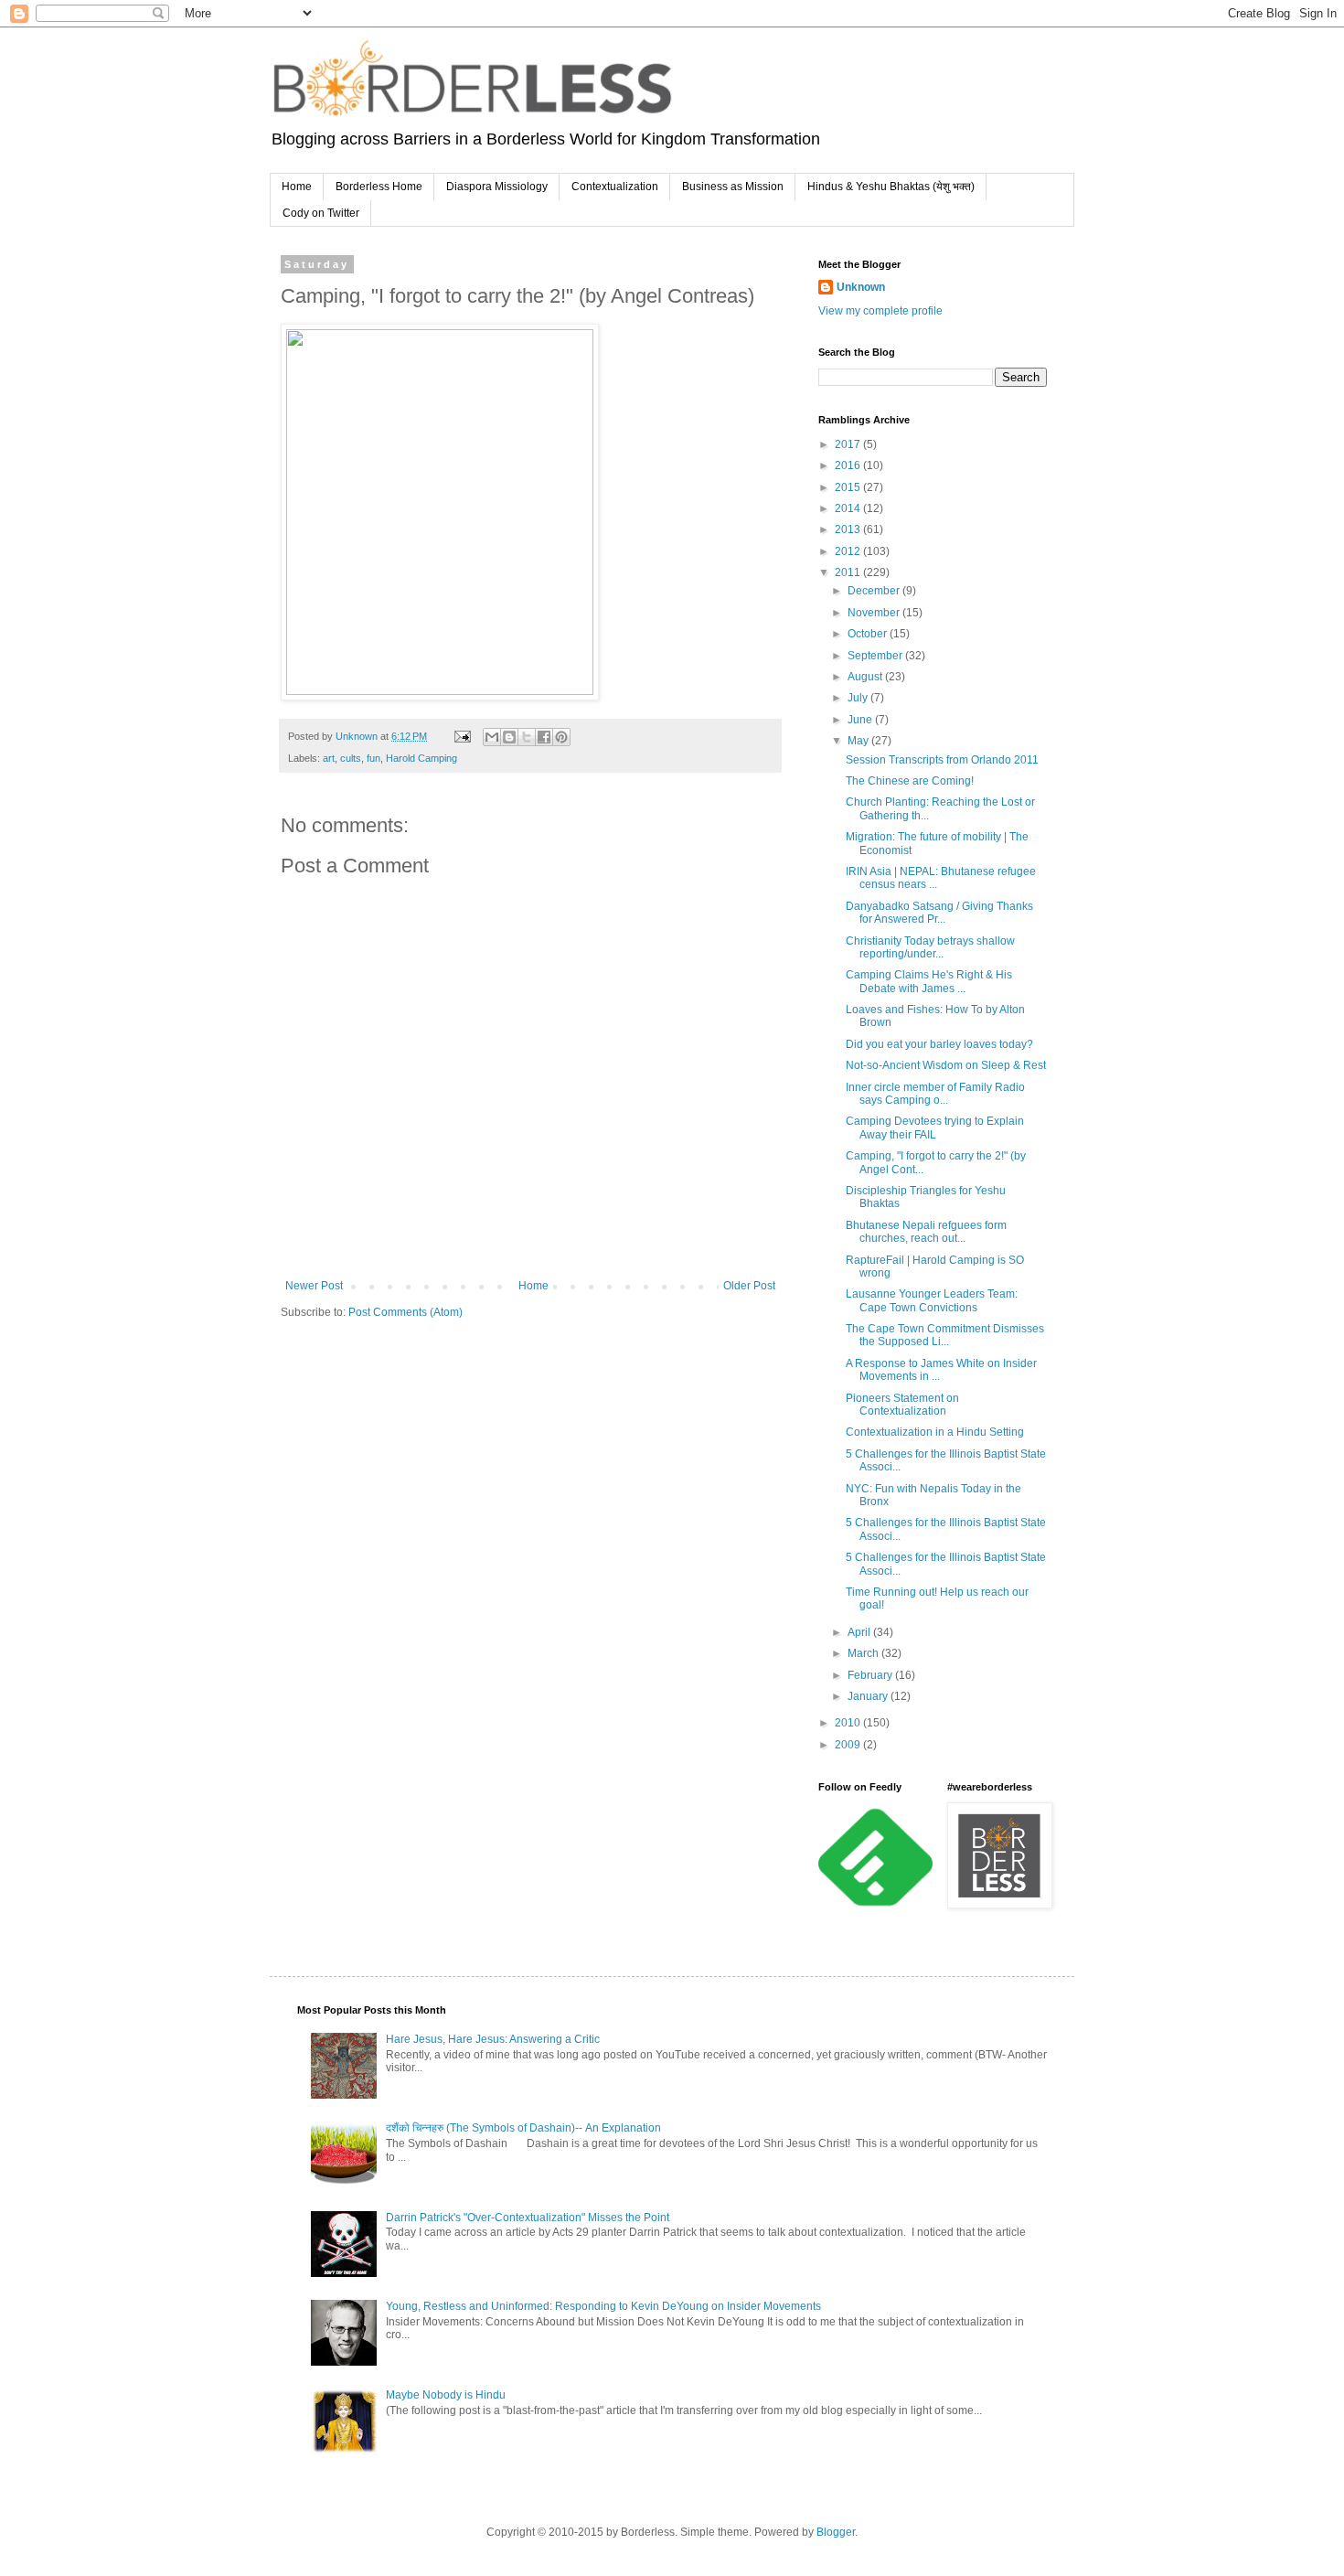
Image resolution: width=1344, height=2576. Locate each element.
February (871, 1675)
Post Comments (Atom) (405, 1312)
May (859, 741)
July (859, 698)
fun (373, 758)
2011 (849, 572)
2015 (849, 487)
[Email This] (492, 737)
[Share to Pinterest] (561, 737)
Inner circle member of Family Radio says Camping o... (935, 1094)
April (860, 1632)
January (869, 1696)
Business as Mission (733, 187)
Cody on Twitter (321, 213)
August (866, 677)
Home (297, 187)
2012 (849, 551)
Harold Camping (421, 758)
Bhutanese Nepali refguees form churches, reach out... (926, 1232)
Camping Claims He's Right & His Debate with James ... (929, 981)
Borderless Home (379, 187)
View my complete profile (880, 311)
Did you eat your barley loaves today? (939, 1044)
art (329, 758)
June (861, 720)
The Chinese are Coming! (910, 781)
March (864, 1653)
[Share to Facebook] (544, 737)
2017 (849, 444)
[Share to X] (527, 737)
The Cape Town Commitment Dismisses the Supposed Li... (945, 1335)
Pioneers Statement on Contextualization (902, 1405)
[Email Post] (462, 736)
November (875, 613)
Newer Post (314, 1286)
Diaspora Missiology (497, 187)
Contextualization (615, 187)
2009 (849, 1745)
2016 (849, 465)
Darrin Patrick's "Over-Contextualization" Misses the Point (528, 2218)
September (876, 656)
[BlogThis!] (509, 737)
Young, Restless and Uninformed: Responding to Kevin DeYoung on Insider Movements (603, 2306)
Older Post (749, 1286)
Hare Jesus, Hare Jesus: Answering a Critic (493, 2039)
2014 (849, 508)
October (869, 634)
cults (351, 758)
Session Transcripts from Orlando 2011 (942, 760)
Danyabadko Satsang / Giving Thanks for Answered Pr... (939, 913)
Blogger (836, 2532)
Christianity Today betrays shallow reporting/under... (930, 947)
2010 (849, 1723)
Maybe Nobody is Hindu (446, 2395)
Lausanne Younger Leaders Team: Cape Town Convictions (932, 1300)
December (875, 591)
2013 (849, 529)
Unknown (861, 287)
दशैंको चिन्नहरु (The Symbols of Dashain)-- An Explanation (523, 2128)
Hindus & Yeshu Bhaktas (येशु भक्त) (891, 187)
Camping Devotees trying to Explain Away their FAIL (935, 1128)
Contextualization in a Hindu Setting (935, 1432)
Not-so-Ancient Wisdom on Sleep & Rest (946, 1065)
